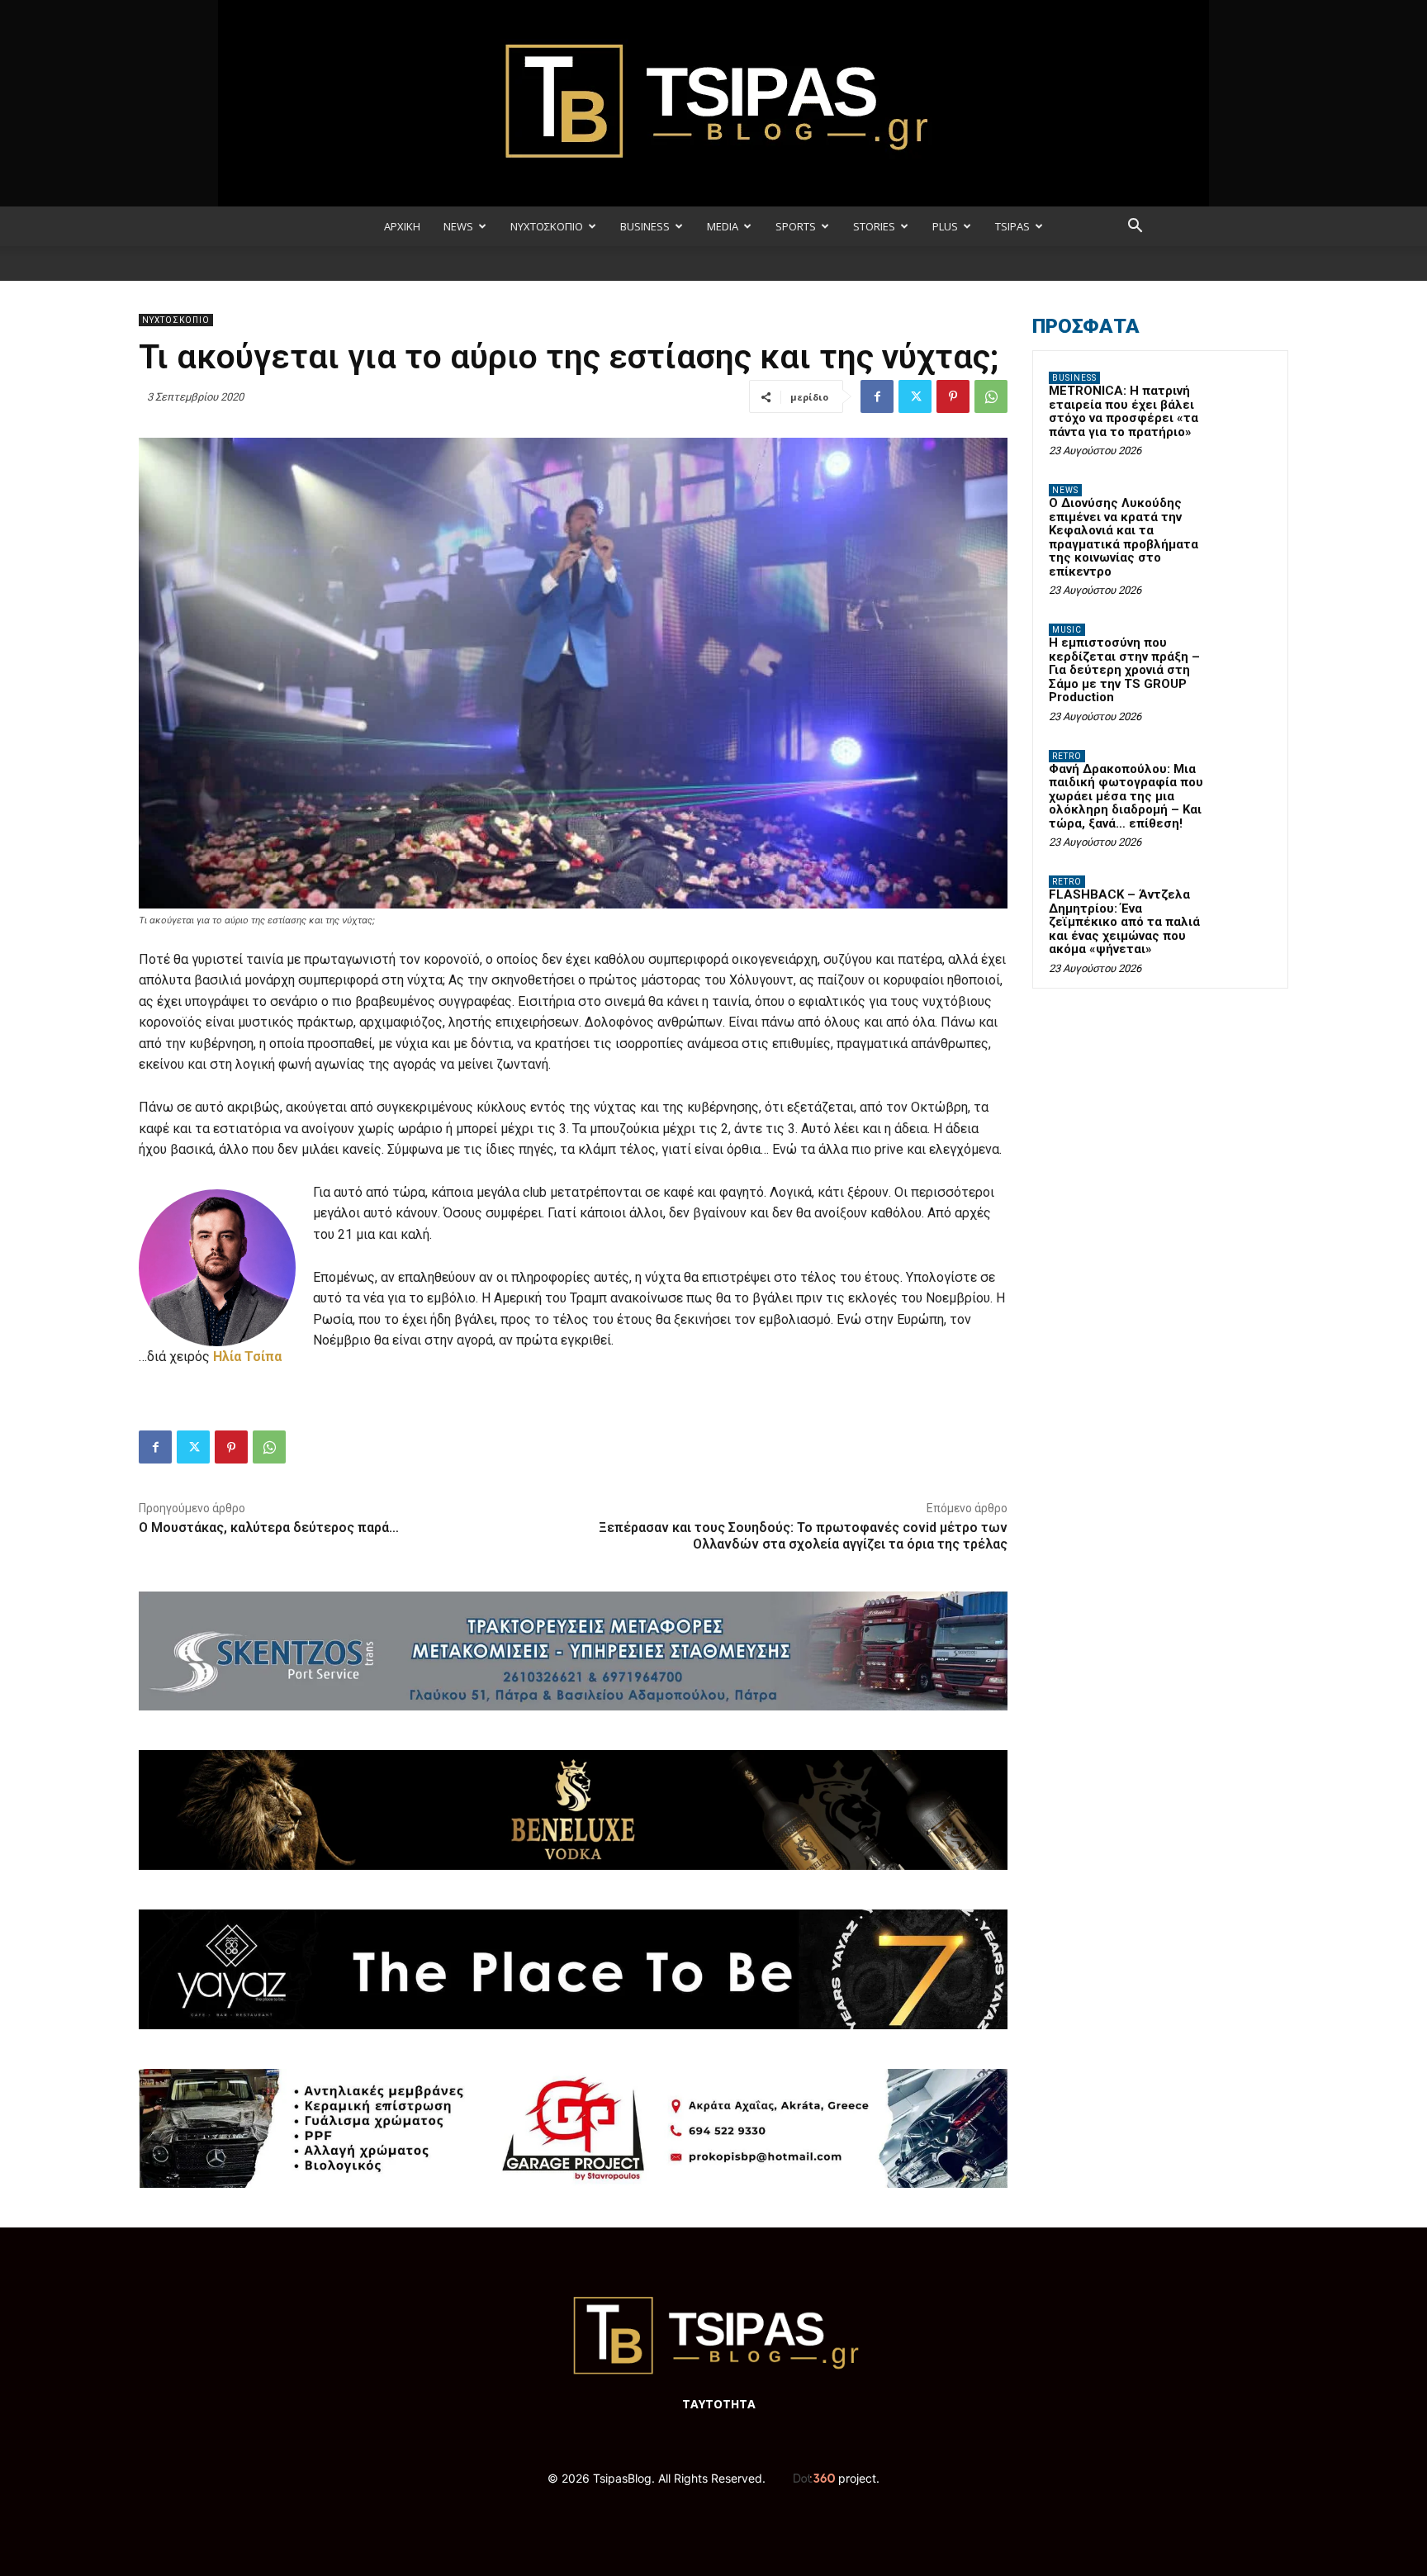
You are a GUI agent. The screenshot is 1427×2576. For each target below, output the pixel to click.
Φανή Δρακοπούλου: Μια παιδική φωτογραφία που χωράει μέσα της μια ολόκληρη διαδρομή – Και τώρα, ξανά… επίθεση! (1126, 796)
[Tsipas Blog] (713, 103)
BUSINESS (645, 226)
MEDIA (723, 226)
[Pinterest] (953, 396)
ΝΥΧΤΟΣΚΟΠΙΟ (547, 226)
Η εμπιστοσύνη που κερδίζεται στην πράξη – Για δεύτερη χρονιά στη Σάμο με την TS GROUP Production (1124, 670)
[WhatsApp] (991, 396)
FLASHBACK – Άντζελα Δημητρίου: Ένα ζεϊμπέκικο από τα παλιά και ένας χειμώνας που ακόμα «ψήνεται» (1124, 922)
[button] (1135, 228)
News (1065, 490)
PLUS (945, 226)
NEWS (458, 226)
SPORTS (796, 226)
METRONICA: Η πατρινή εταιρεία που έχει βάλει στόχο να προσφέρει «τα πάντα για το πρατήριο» (1124, 411)
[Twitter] (915, 396)
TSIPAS (1012, 226)
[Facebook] (877, 396)
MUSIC (1067, 630)
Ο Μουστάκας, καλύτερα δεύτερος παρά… (269, 1528)
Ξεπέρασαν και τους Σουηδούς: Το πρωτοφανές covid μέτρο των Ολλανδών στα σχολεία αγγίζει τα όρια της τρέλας (803, 1535)
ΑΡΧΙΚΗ (402, 226)
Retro (1067, 756)
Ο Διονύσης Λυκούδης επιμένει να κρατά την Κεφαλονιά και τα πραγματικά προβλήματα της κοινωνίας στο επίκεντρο (1124, 537)
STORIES (874, 226)
